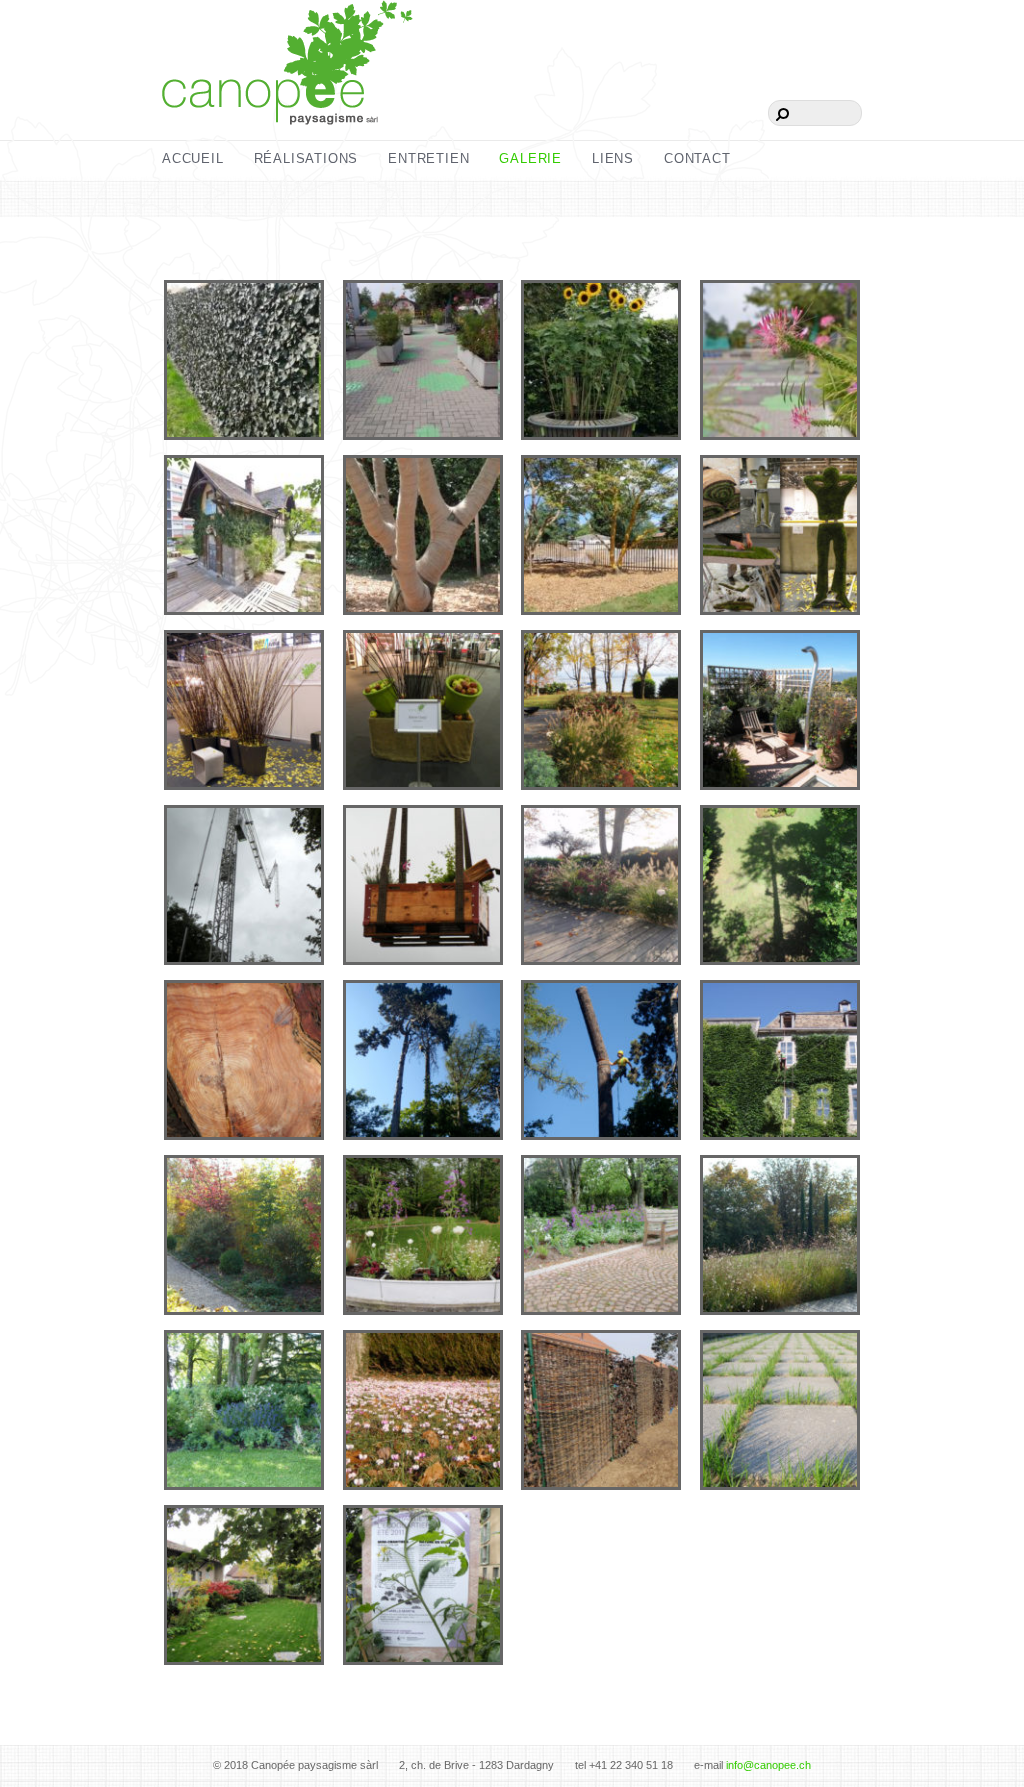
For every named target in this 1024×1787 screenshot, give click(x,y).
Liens (613, 158)
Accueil (193, 158)
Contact (697, 158)
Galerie (530, 158)
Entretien (428, 158)
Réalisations (306, 158)
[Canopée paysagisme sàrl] (287, 98)
